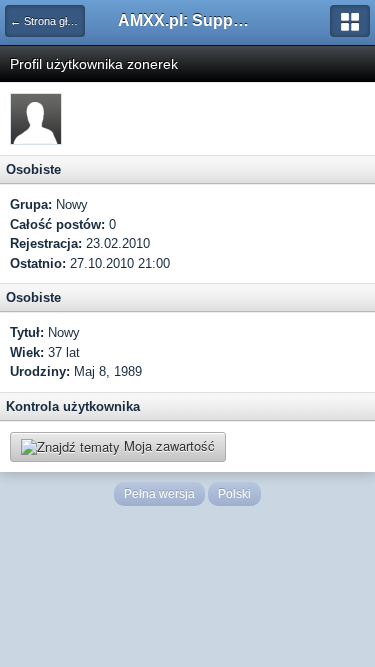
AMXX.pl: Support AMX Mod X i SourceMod (188, 20)
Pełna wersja (159, 494)
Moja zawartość (167, 445)
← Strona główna (47, 21)
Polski (234, 494)
